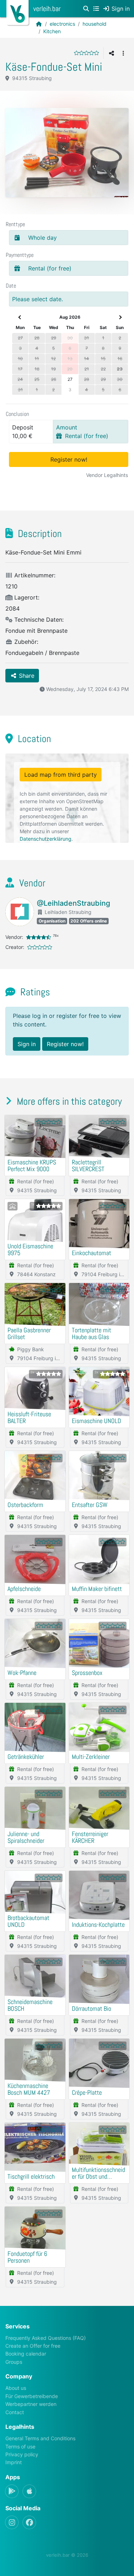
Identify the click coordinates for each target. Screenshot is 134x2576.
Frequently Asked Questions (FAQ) (46, 2338)
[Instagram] (12, 2522)
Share (26, 676)
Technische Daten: (38, 620)
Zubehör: (25, 642)
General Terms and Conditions (40, 2438)
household (95, 24)
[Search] (86, 9)
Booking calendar (26, 2354)
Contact (15, 2412)
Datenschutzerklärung (46, 839)
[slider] (86, 53)
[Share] (111, 53)
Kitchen (52, 31)
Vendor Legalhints (107, 475)
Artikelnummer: (34, 575)
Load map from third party (61, 775)
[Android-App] (12, 2491)
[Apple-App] (29, 2491)
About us (16, 2388)
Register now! (69, 459)
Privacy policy (22, 2454)
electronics (62, 24)
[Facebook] (29, 2522)
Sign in (27, 1044)
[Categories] (96, 9)
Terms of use (20, 2446)
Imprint (14, 2462)
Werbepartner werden (31, 2404)
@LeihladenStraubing (73, 903)
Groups (14, 2362)
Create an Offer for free (33, 2346)
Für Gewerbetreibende (32, 2396)
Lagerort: (26, 597)
